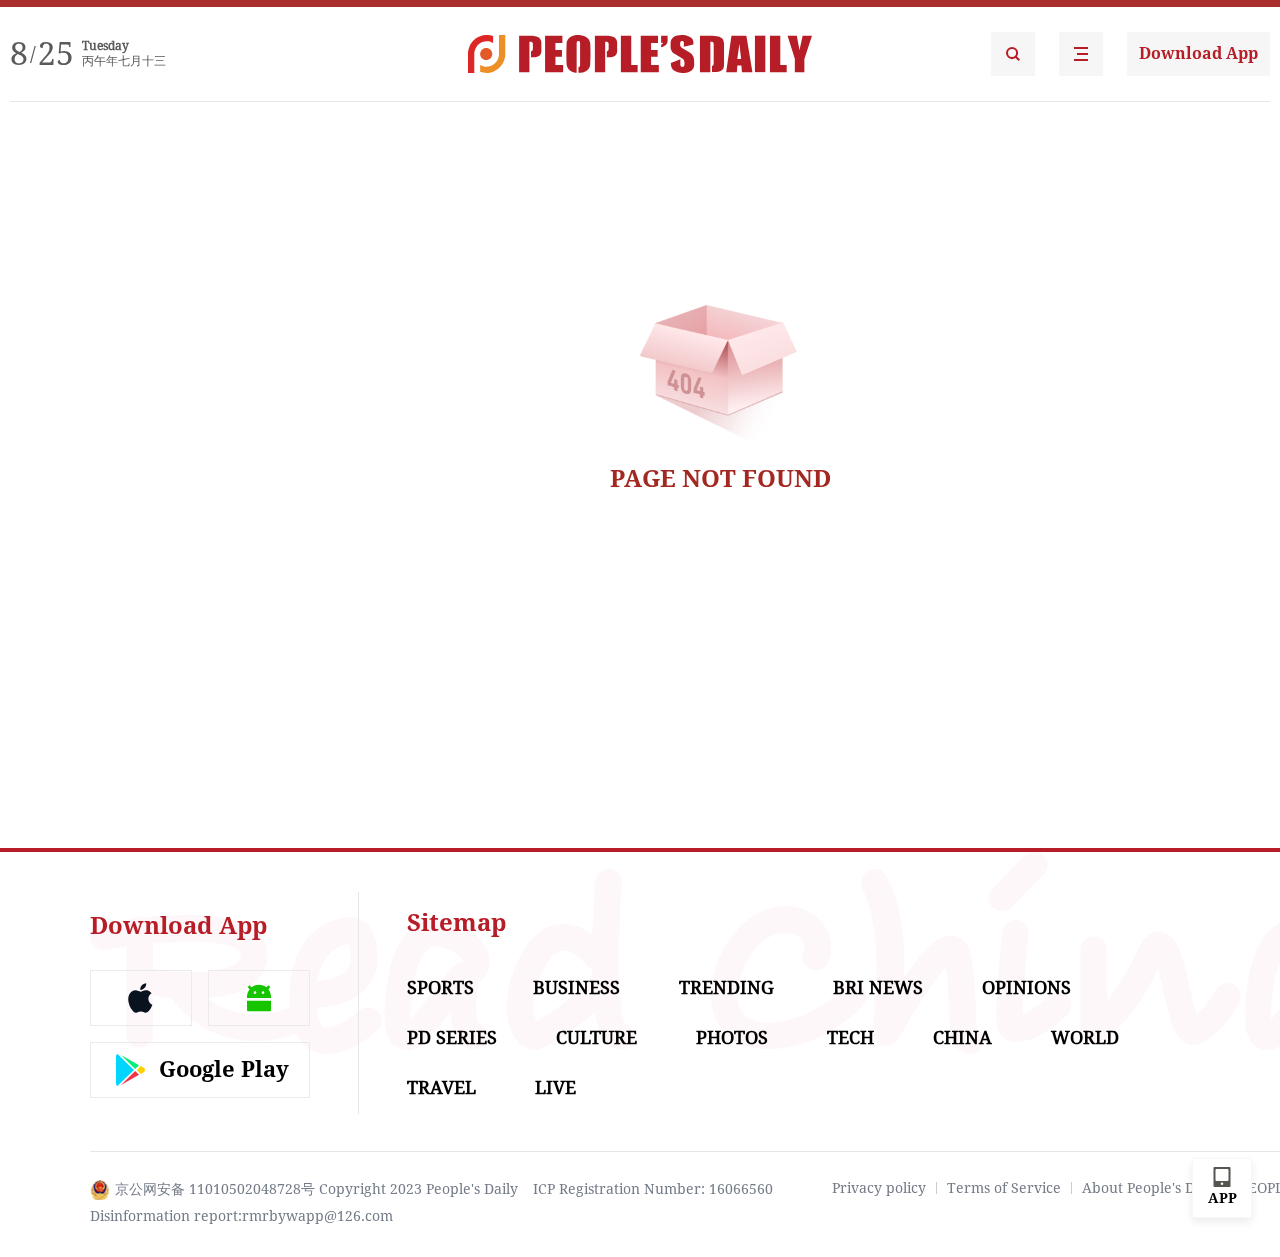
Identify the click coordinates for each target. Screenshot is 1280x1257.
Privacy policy (879, 1188)
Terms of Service (1004, 1188)
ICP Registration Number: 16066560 (653, 1189)
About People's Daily (1150, 1188)
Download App (1198, 53)
